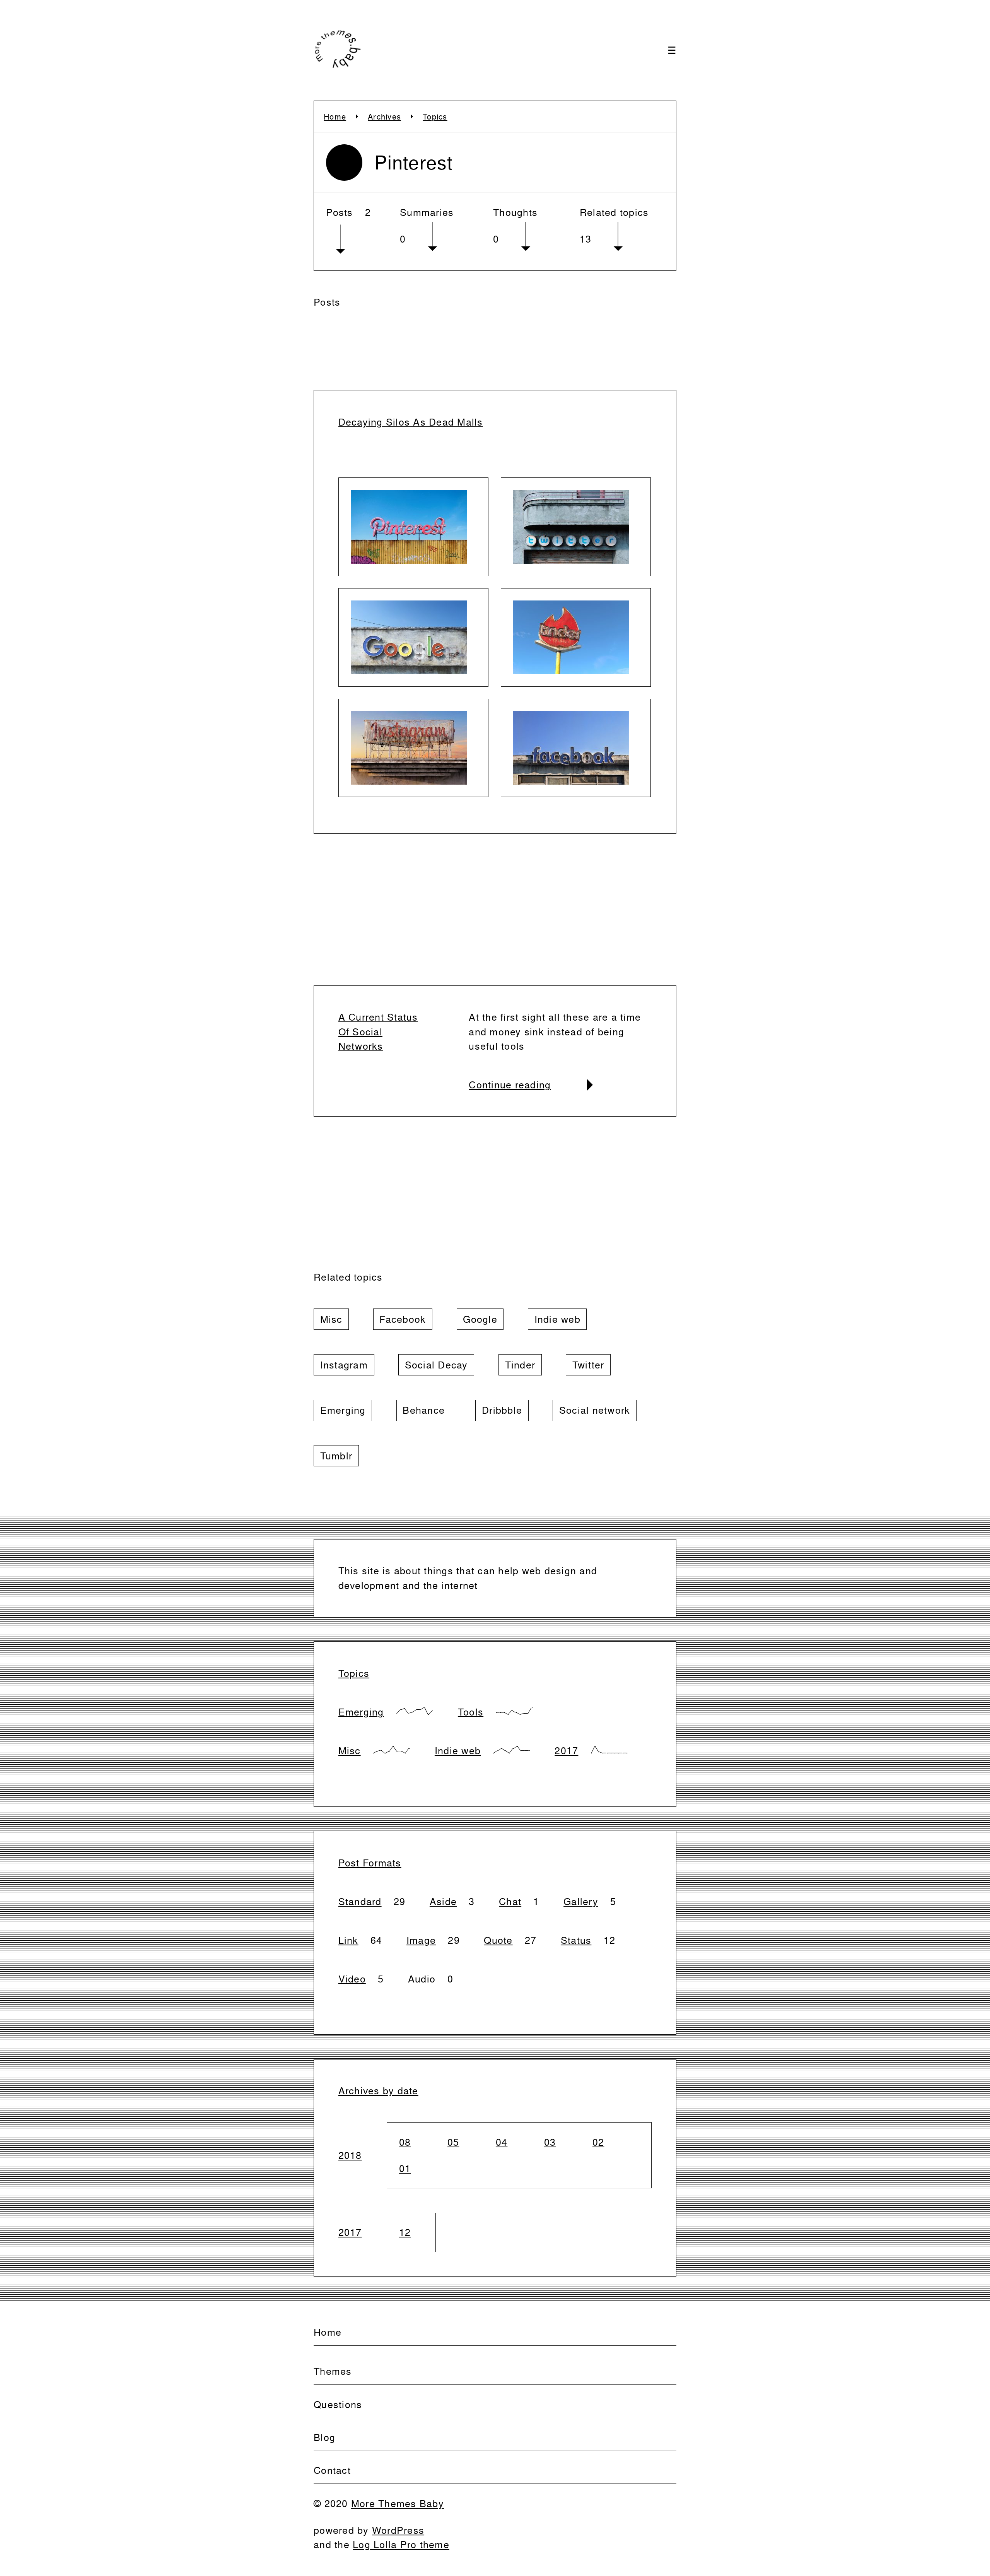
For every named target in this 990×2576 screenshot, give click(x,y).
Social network (595, 1410)
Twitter (588, 1365)
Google (480, 1319)
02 (598, 2142)
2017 (566, 1751)
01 (405, 2168)
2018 (350, 2155)
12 (405, 2232)
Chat (510, 1901)
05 (453, 2142)
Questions (338, 2404)
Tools (471, 1712)
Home (335, 116)
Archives (384, 116)
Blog (324, 2437)
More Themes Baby (398, 2503)
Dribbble (502, 1410)
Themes (333, 2371)
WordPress (398, 2530)
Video (352, 1979)
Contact (332, 2470)
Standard (360, 1901)
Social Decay (436, 1365)
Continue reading (510, 1085)
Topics (435, 116)
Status (576, 1940)
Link (348, 1940)
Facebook (403, 1319)
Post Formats (370, 1863)
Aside (443, 1901)
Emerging (343, 1410)
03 (550, 2142)
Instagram (344, 1365)
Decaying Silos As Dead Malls (411, 422)
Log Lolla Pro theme (401, 2544)
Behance (424, 1410)
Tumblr (336, 1456)
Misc (331, 1319)
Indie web (557, 1319)
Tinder (520, 1365)
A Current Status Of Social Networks (378, 1031)
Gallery (581, 1901)
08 (405, 2142)
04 (502, 2142)
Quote (498, 1940)
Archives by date (378, 2091)
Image (421, 1940)
